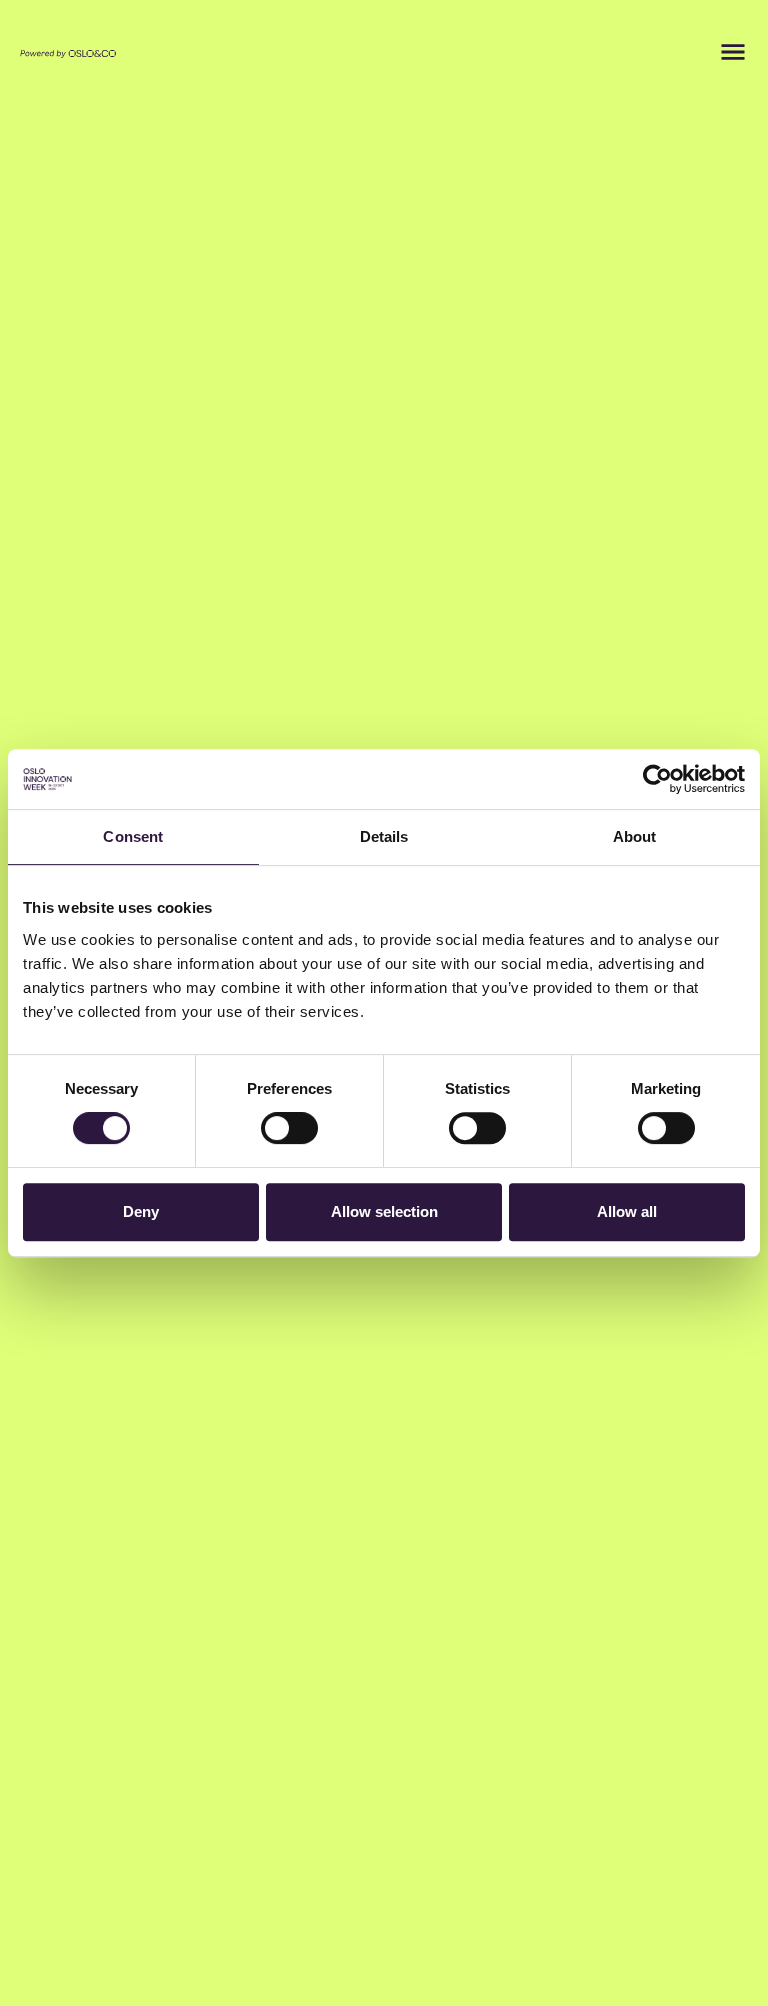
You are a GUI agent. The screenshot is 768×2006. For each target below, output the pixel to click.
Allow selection (384, 1211)
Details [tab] (384, 836)
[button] (733, 52)
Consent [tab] (133, 836)
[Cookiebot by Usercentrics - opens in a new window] (657, 779)
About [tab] (635, 836)
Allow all (627, 1211)
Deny (141, 1211)
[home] (68, 52)
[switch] (289, 1128)
